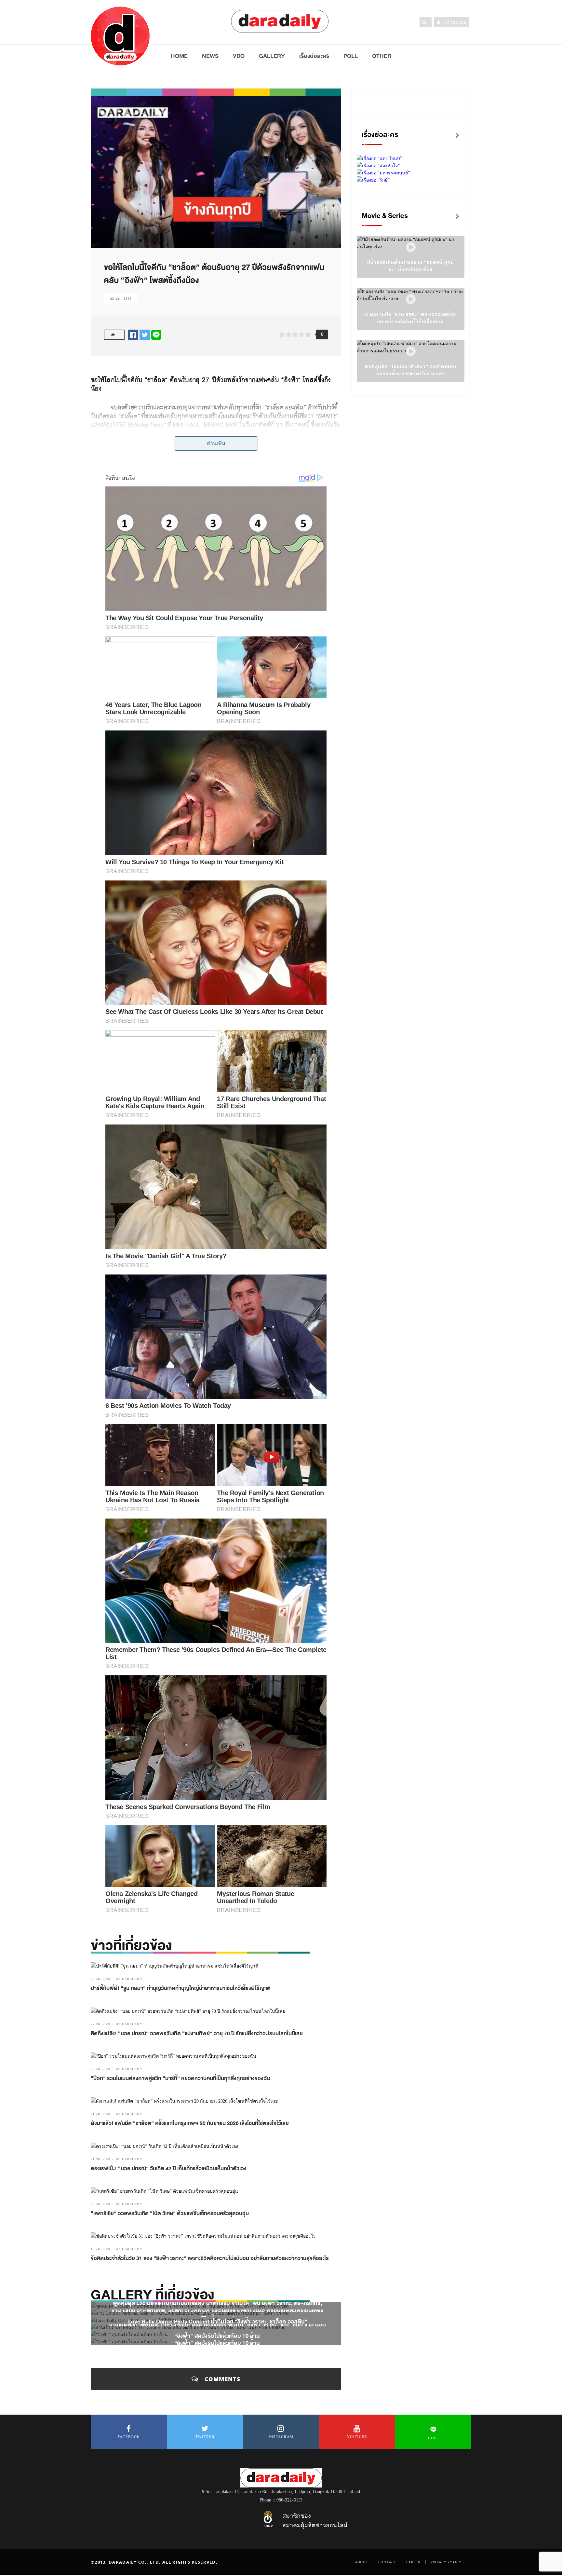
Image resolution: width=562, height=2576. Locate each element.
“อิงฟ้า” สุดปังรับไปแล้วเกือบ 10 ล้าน (218, 2336)
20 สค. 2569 (100, 2204)
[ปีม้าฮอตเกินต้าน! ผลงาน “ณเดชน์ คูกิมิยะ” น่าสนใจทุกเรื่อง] (411, 247)
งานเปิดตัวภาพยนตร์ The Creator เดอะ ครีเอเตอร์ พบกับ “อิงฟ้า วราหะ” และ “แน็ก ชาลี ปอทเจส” (218, 2329)
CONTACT (387, 2562)
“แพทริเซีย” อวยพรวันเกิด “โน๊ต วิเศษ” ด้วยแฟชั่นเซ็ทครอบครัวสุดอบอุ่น (170, 2214)
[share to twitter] (145, 334)
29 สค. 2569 (100, 1979)
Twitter (205, 2437)
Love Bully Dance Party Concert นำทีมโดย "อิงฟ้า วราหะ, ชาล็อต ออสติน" (218, 2321)
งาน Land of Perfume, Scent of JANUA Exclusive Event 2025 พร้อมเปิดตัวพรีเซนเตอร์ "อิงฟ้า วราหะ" (218, 2314)
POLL (351, 56)
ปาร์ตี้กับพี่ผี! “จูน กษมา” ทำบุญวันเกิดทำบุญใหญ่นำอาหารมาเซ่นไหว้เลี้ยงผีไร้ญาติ (181, 1988)
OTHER (382, 56)
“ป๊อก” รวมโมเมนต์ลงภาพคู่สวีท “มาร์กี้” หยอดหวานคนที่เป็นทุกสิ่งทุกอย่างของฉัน (180, 2079)
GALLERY (272, 56)
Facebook (129, 2437)
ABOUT (362, 2562)
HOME (179, 56)
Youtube (357, 2437)
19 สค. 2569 (100, 2249)
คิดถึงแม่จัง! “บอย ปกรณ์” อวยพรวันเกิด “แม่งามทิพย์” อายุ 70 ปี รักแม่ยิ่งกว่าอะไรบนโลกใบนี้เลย (197, 2034)
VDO (239, 56)
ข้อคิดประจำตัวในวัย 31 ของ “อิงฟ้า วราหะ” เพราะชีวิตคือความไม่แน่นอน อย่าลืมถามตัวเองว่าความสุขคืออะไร (210, 2258)
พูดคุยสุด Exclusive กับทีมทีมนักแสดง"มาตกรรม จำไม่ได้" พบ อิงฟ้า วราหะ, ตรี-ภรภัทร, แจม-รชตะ (218, 2307)
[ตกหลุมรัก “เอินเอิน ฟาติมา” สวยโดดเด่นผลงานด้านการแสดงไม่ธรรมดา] (411, 352)
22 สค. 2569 (100, 2069)
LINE (433, 2438)
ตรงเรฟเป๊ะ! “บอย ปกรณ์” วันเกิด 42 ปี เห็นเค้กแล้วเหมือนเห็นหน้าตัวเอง (169, 2169)
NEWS (210, 56)
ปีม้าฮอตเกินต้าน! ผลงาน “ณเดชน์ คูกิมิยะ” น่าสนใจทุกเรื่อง (411, 266)
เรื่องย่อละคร (314, 56)
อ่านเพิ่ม (216, 443)
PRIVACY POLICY (446, 2562)
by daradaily (129, 1979)
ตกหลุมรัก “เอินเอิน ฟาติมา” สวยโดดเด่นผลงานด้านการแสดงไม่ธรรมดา (411, 370)
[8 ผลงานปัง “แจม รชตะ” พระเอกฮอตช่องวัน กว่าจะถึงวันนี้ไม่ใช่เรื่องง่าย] (411, 300)
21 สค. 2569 (100, 2114)
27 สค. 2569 (100, 2024)
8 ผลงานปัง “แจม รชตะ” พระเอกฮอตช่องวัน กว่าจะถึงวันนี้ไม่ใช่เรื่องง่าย (411, 318)
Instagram (281, 2437)
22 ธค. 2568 (121, 299)
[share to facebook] (133, 334)
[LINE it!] (156, 334)
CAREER (413, 2562)
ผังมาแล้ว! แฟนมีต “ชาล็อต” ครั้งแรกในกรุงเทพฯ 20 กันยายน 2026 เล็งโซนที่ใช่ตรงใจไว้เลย (190, 2123)
